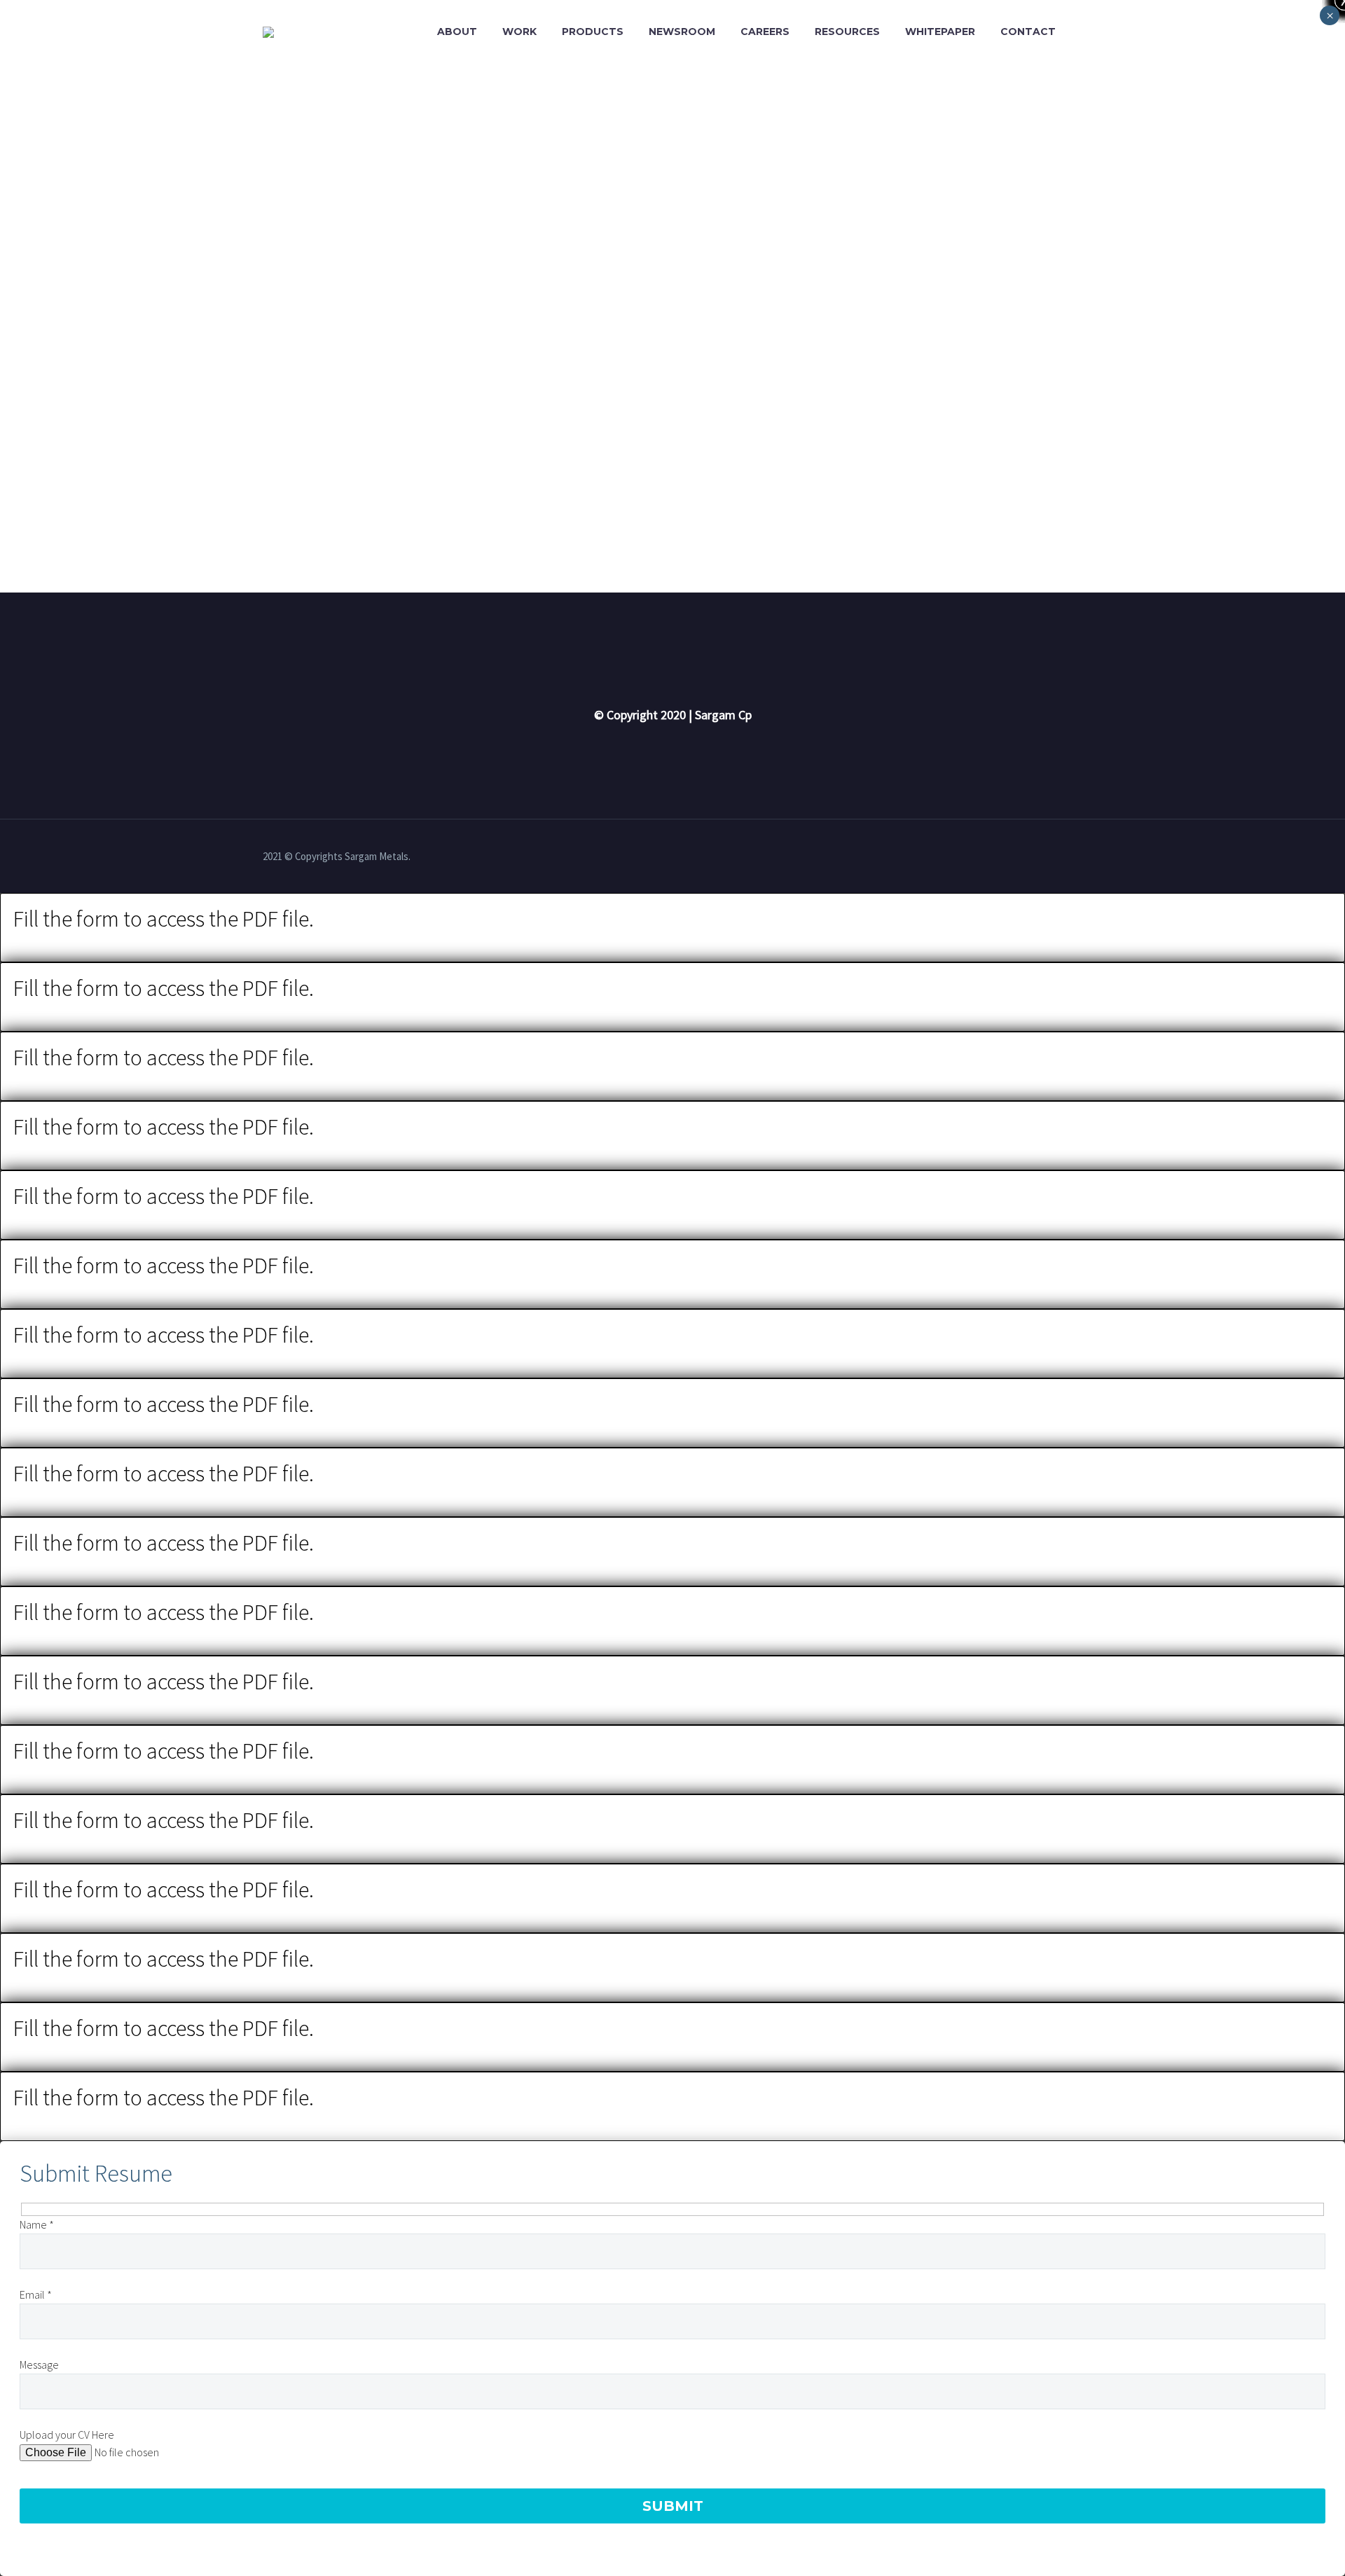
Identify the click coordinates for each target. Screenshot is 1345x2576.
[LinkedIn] (1060, 857)
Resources (847, 32)
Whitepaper (940, 32)
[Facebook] (1042, 857)
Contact (1028, 32)
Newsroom (682, 32)
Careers (765, 32)
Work (519, 32)
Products (593, 32)
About (457, 32)
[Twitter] (1078, 857)
